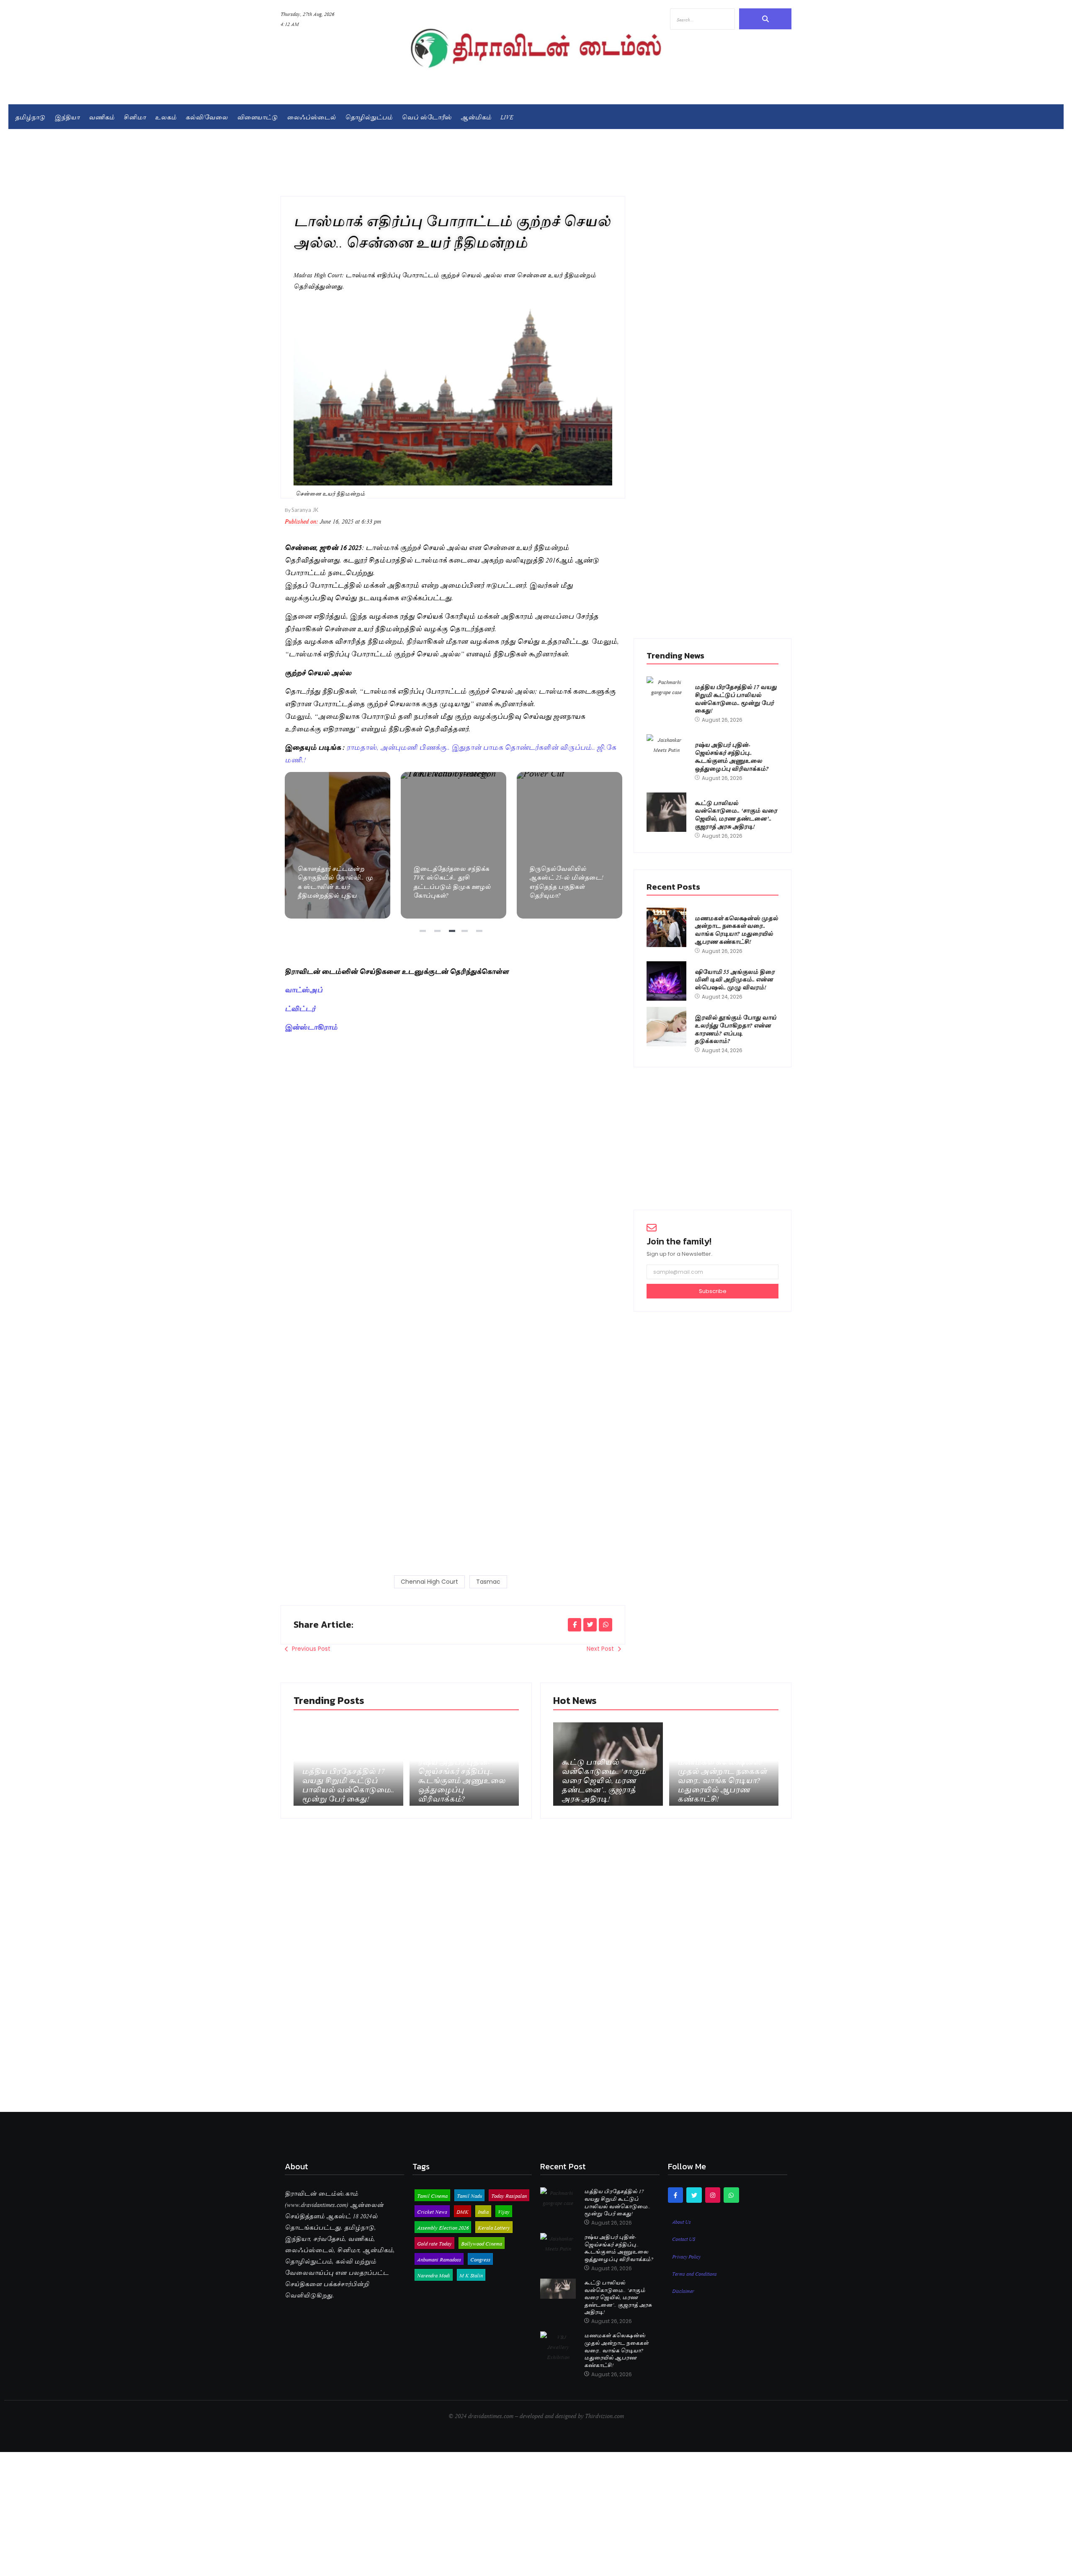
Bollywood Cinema (482, 2243)
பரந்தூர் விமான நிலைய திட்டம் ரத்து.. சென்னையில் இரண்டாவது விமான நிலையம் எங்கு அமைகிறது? (569, 845)
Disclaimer (683, 2290)
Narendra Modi (434, 2275)
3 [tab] (453, 934)
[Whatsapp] (731, 2195)
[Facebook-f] (675, 2195)
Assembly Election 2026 (443, 2227)
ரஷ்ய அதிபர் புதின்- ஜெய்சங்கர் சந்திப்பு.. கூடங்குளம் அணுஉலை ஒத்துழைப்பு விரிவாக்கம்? (732, 756)
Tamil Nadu (469, 2195)
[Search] (765, 19)
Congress (480, 2259)
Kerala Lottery (494, 2227)
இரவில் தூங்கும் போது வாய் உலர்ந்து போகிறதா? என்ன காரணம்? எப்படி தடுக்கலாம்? (736, 1029)
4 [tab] (468, 934)
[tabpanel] (338, 845)
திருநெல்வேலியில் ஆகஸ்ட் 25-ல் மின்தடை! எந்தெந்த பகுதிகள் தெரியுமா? (453, 845)
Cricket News (432, 2211)
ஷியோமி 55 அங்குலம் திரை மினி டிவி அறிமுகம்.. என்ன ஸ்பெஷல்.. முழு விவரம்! (735, 979)
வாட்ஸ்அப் (304, 989)
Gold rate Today (434, 2243)
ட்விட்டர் (300, 1008)
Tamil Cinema (432, 2195)
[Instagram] (713, 2195)
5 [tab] (480, 934)
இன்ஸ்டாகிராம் (311, 1026)
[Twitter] (694, 2195)
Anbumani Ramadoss (439, 2259)
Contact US (684, 2238)
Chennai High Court (429, 1582)
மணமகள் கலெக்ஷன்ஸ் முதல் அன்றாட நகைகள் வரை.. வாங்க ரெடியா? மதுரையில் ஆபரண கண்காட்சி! (736, 930)
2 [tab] (438, 934)
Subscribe (713, 1291)
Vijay (504, 2211)
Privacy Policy (686, 2256)
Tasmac (488, 1582)
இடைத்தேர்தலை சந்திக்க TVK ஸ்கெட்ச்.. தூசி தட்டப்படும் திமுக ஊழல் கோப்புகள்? (337, 845)
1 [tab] (424, 934)
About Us (682, 2221)
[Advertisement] (453, 1097)
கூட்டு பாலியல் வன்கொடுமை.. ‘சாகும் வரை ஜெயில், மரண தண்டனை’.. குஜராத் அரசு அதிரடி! (736, 814)
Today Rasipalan (509, 2195)
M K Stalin (471, 2275)
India (483, 2211)
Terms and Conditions (694, 2273)
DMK (463, 2211)
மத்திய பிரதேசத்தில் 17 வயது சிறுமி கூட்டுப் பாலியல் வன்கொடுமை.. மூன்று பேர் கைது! (736, 698)
